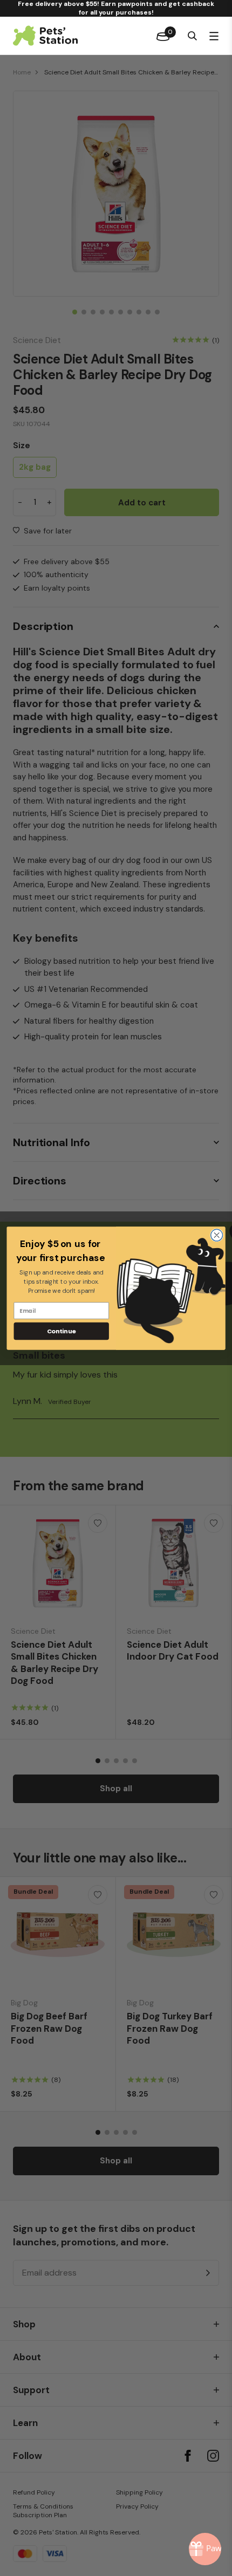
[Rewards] (205, 2549)
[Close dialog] (217, 1235)
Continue (62, 1331)
